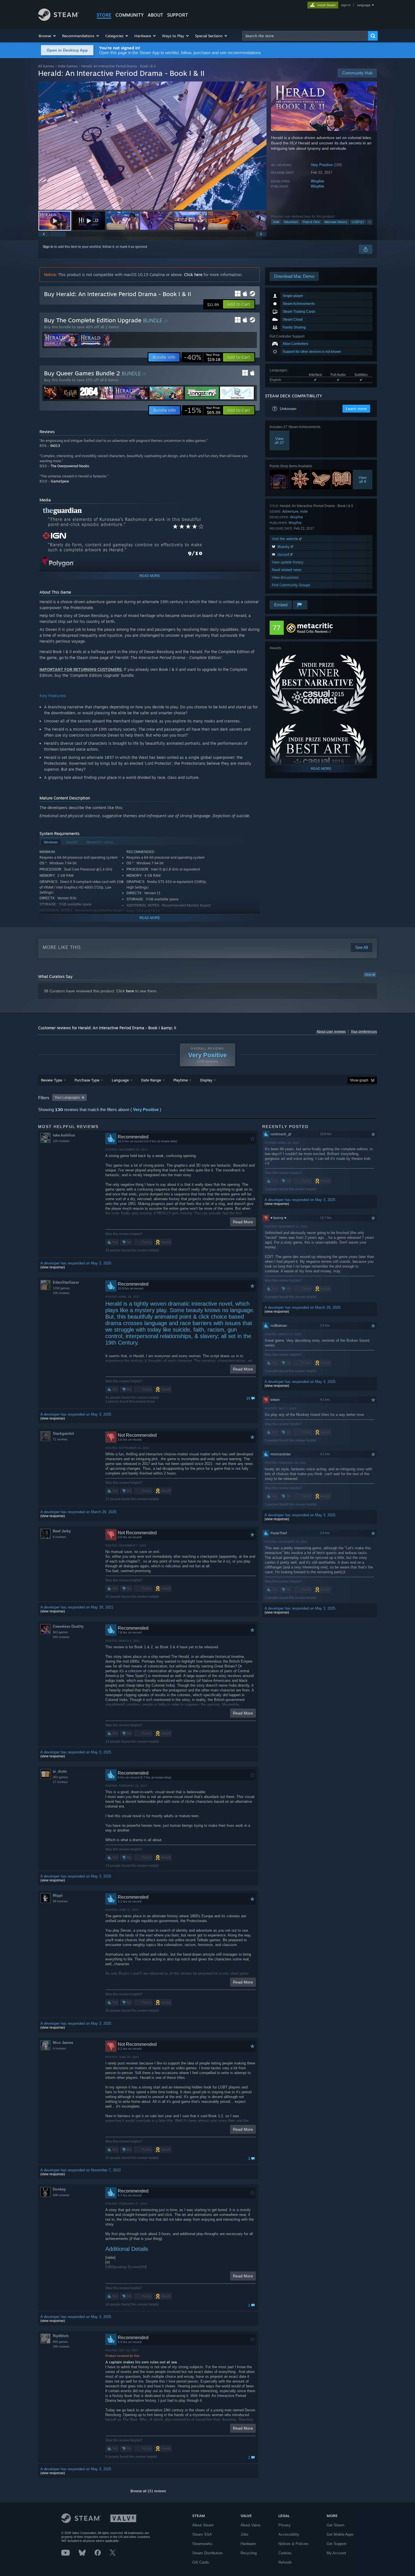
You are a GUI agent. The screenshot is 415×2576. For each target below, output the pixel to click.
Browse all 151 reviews (148, 2491)
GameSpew (60, 481)
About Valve (250, 2525)
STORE (104, 15)
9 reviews (59, 1537)
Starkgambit (63, 1434)
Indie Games (68, 66)
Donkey (59, 2189)
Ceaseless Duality (68, 1626)
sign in (346, 5)
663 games (60, 1632)
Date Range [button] (151, 1080)
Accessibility (289, 2534)
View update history (288, 562)
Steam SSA (202, 2534)
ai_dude (60, 1771)
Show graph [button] (359, 1080)
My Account (336, 2553)
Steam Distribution (207, 2553)
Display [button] (206, 1080)
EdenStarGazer (66, 1282)
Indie (276, 222)
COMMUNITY (130, 15)
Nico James (63, 2043)
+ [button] (370, 222)
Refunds (285, 2562)
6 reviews (59, 2048)
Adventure (291, 222)
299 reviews (61, 2346)
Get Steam (336, 2525)
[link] (202, 357)
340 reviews (61, 1637)
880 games (60, 2342)
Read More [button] (243, 1222)
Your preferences (364, 1032)
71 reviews (60, 1439)
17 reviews (60, 1782)
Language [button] (120, 1080)
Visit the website (286, 539)
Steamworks (202, 2544)
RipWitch (61, 2336)
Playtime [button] (181, 1080)
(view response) (53, 1267)
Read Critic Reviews (312, 632)
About (155, 15)
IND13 (55, 446)
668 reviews (61, 2195)
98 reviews (60, 1901)
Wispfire (317, 181)
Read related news (287, 570)
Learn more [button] (356, 409)
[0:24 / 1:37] (152, 146)
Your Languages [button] (67, 1098)
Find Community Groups (291, 585)
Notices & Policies (293, 2544)
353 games (60, 1777)
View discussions (285, 577)
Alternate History (336, 222)
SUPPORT (178, 15)
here (130, 991)
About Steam (203, 2525)
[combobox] (305, 36)
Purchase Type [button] (87, 1080)
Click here (193, 275)
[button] (48, 36)
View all (370, 975)
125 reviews (61, 1141)
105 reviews (61, 1293)
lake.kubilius (64, 1135)
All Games (46, 66)
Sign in (48, 247)
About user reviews (331, 1032)
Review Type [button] (52, 1080)
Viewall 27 (279, 440)
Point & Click (311, 222)
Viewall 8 (363, 479)
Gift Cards (201, 2562)
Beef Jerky (62, 1531)
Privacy (285, 2525)
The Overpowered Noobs (70, 466)
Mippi (58, 1895)
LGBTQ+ (358, 222)
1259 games (61, 1288)
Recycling (249, 2553)
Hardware (248, 2544)
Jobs (244, 2534)
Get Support (337, 2544)
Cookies (285, 2553)
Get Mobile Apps (340, 2534)
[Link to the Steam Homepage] (59, 19)
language (364, 5)
